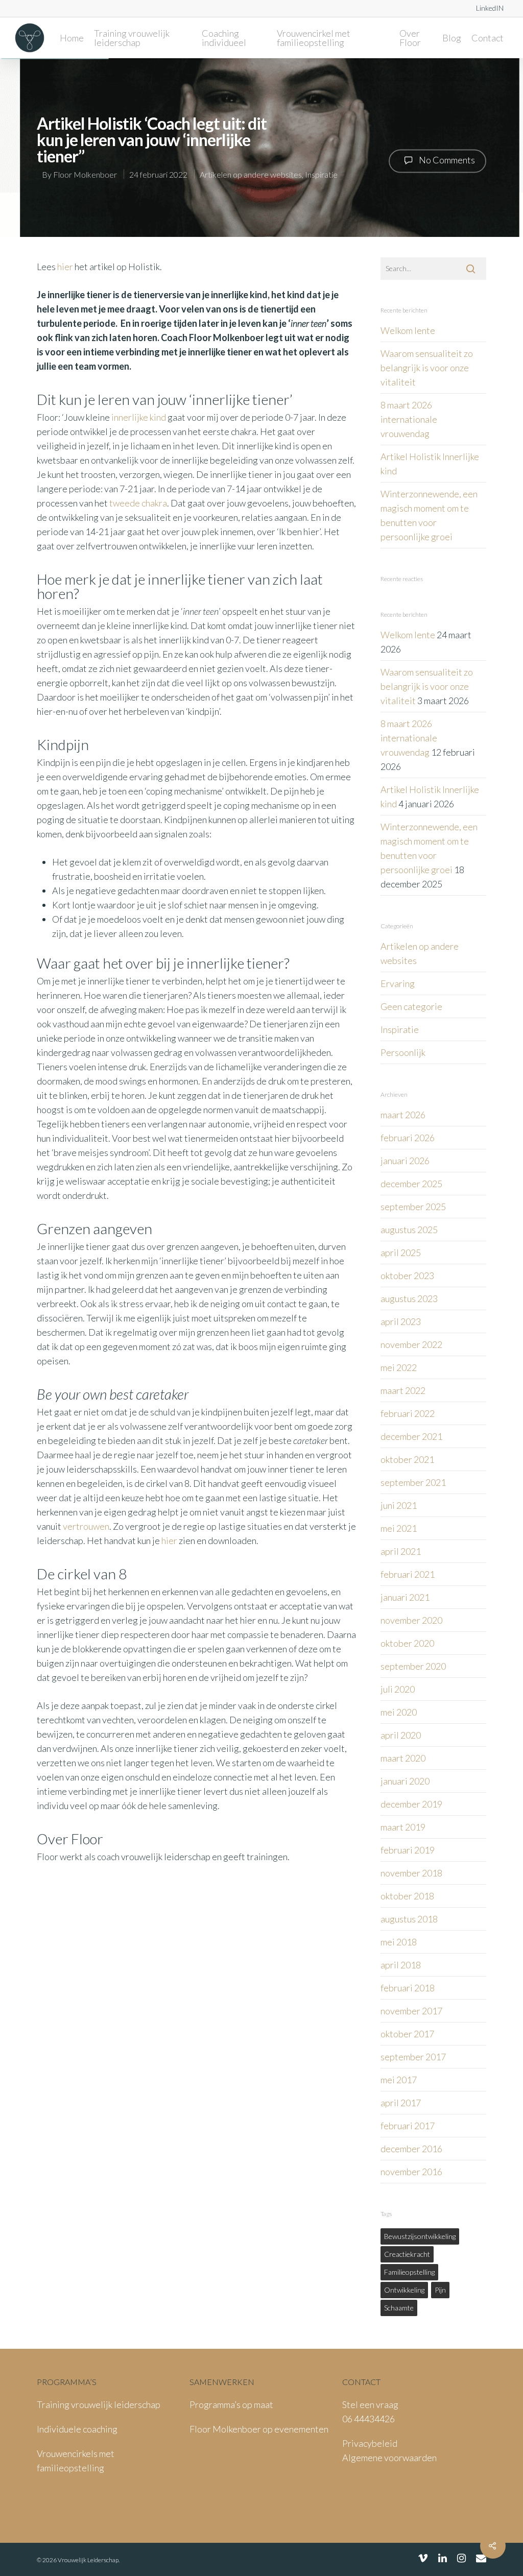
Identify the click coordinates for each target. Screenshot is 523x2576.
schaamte (399, 2308)
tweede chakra (138, 503)
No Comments (446, 160)
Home (72, 38)
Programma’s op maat (231, 2404)
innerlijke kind (139, 417)
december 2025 (411, 1184)
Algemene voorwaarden (389, 2458)
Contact (488, 38)
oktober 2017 (407, 2034)
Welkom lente (408, 330)
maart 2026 (403, 1115)
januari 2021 (405, 1597)
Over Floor (410, 38)
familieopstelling (409, 2272)
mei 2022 (399, 1367)
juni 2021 (399, 1505)
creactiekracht (407, 2254)
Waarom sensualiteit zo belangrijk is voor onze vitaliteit (427, 368)
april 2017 (401, 2103)
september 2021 (413, 1482)
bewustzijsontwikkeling (420, 2236)
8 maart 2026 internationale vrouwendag (409, 419)
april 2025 (401, 1253)
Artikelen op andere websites (251, 174)
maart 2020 (403, 1758)
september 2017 (413, 2057)
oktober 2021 (407, 1459)
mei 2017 (399, 2080)
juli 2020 (398, 1689)
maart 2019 (403, 1827)
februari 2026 (408, 1138)
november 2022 (411, 1344)
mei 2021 (399, 1528)
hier (65, 267)
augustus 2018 (409, 1919)
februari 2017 (408, 2126)
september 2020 (413, 1666)
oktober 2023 (407, 1275)
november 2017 (411, 2011)
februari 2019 (408, 1850)
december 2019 (411, 1804)
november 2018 (411, 1873)
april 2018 (401, 1965)
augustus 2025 (409, 1230)
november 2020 (411, 1620)
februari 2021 (408, 1574)
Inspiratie (321, 174)
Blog (452, 38)
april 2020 (401, 1735)
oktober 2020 (407, 1643)
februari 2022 (408, 1413)
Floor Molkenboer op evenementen (259, 2429)
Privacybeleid (370, 2443)
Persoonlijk (403, 1052)
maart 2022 (403, 1390)
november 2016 (411, 2172)
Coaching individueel (224, 38)
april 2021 (401, 1551)
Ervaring (398, 983)
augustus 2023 (409, 1298)
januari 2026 (405, 1161)
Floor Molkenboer (85, 174)
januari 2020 (405, 1781)
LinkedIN (490, 8)
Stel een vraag (370, 2404)
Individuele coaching (77, 2429)
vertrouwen (86, 1526)
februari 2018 (408, 1988)
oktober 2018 (407, 1896)
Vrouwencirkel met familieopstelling (314, 38)
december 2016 (411, 2149)
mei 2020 (399, 1712)
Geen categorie (411, 1006)
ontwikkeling (404, 2290)
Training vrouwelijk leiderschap (132, 38)
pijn (440, 2290)
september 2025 (413, 1207)
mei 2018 (399, 1942)
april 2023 (401, 1321)
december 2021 (411, 1436)
